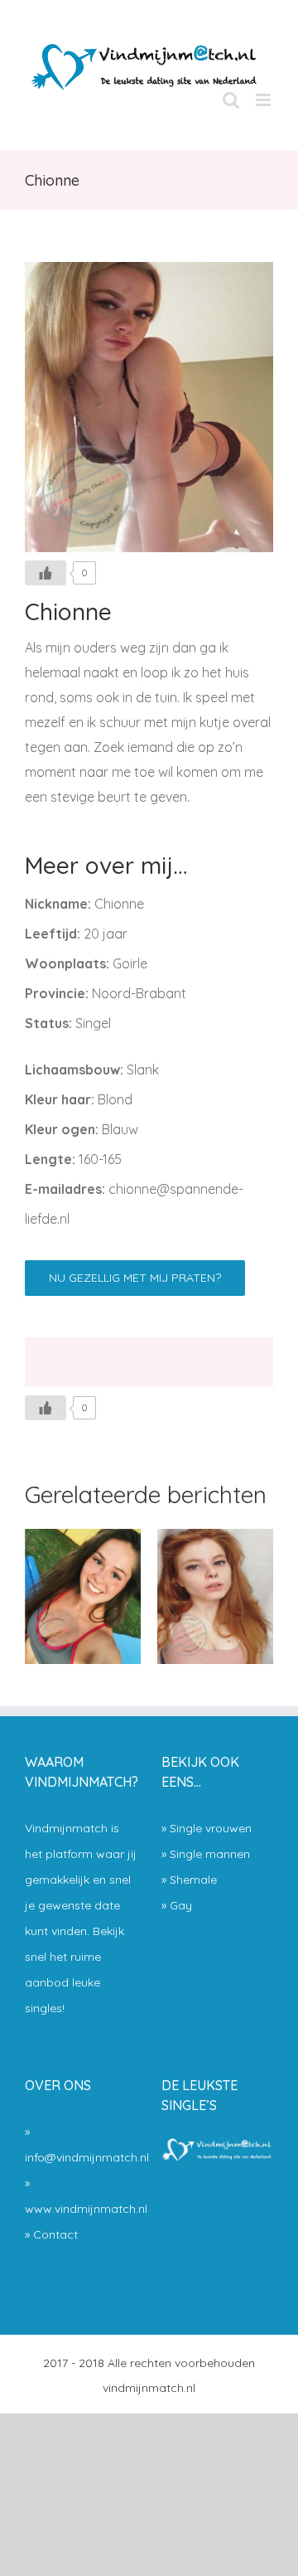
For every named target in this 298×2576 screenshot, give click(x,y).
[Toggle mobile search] (231, 100)
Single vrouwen (211, 1828)
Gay (181, 1905)
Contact (55, 2234)
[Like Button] (46, 573)
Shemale (193, 1880)
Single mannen (210, 1854)
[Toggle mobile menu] (264, 100)
